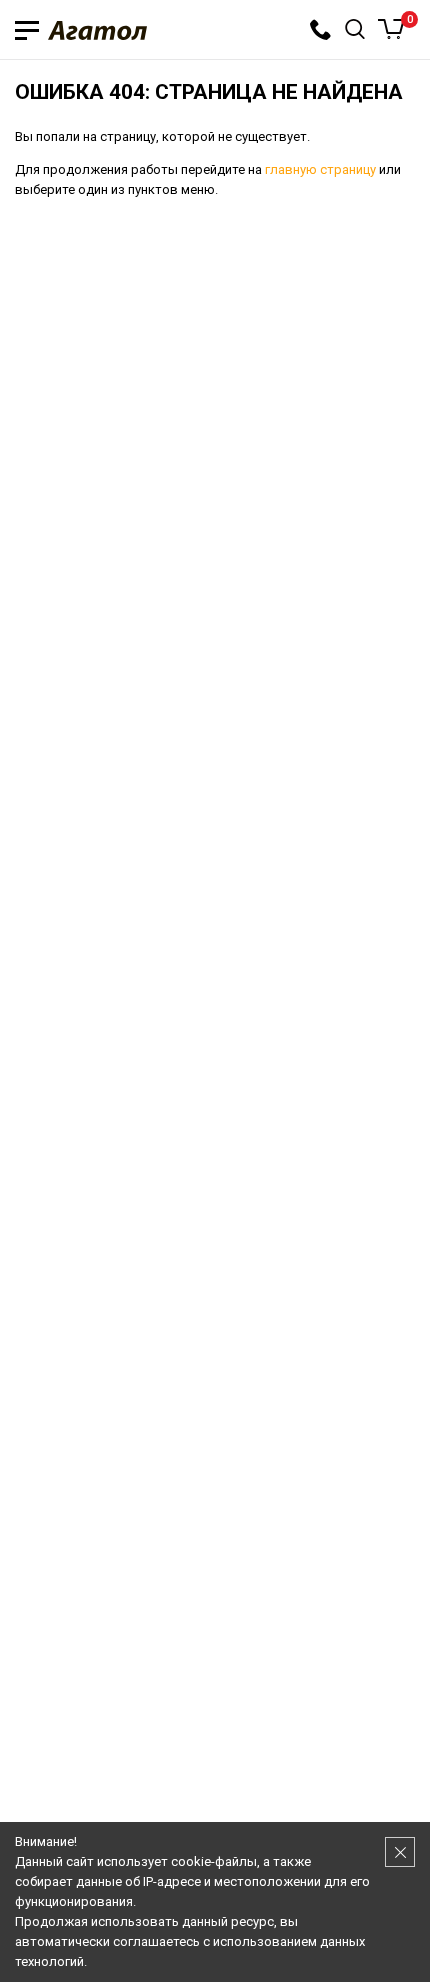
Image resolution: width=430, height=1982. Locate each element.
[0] (391, 29)
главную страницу (320, 169)
